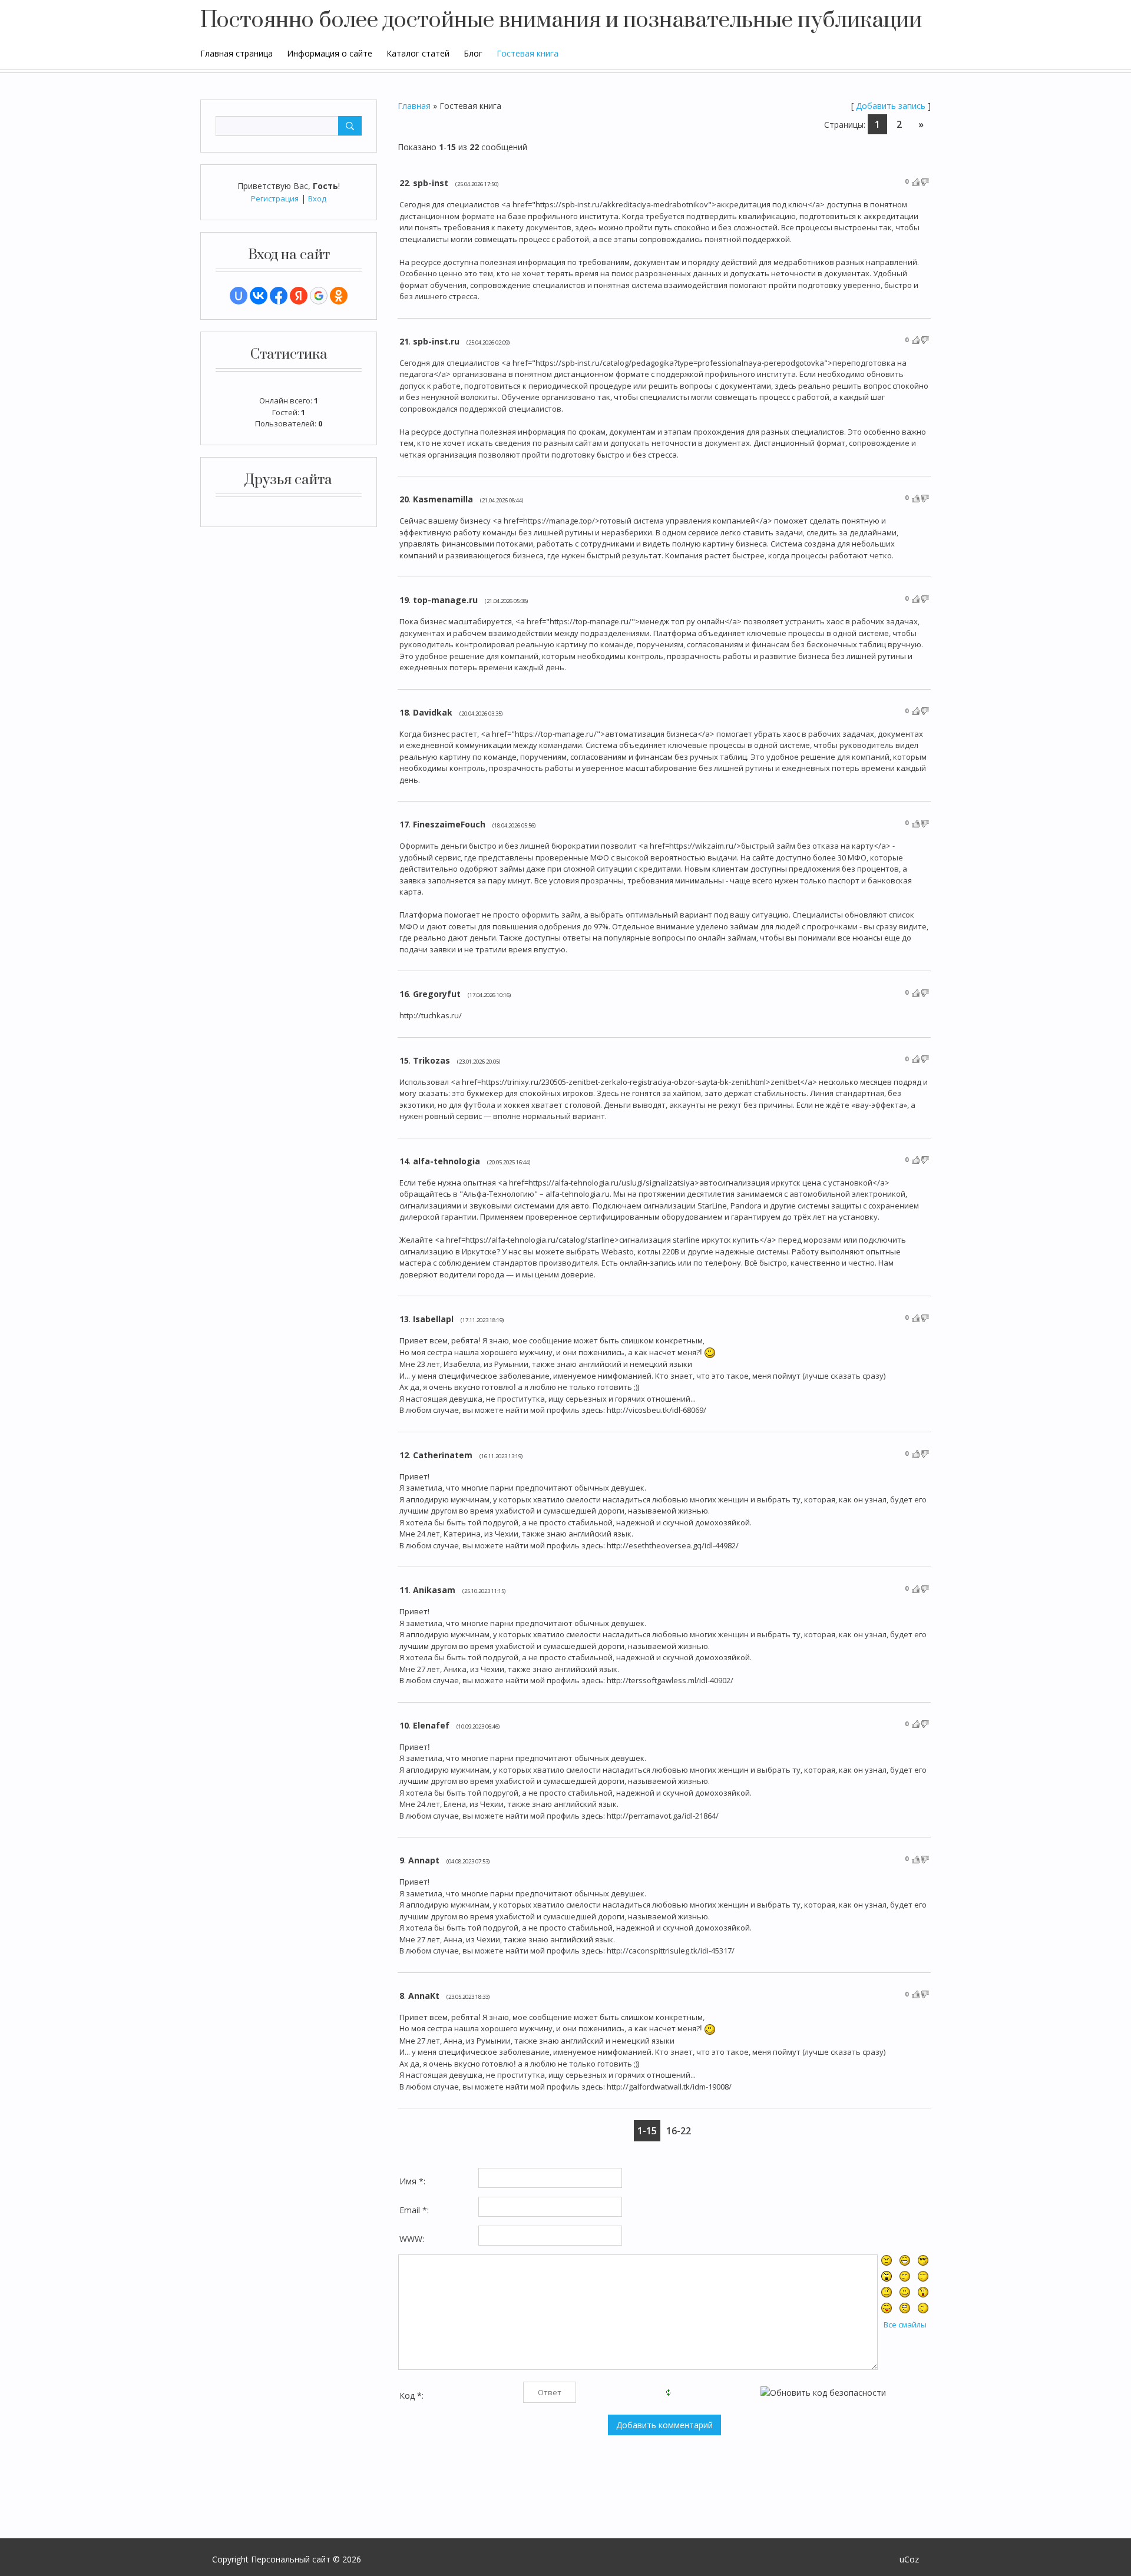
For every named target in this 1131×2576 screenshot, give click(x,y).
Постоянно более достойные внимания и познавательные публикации (561, 21)
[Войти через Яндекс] (299, 296)
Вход (317, 198)
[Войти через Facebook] (279, 296)
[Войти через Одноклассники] (339, 296)
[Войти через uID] (239, 296)
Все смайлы (905, 2325)
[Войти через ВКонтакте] (259, 296)
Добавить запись (891, 106)
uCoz (909, 2559)
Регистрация (275, 198)
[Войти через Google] (319, 296)
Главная (414, 106)
